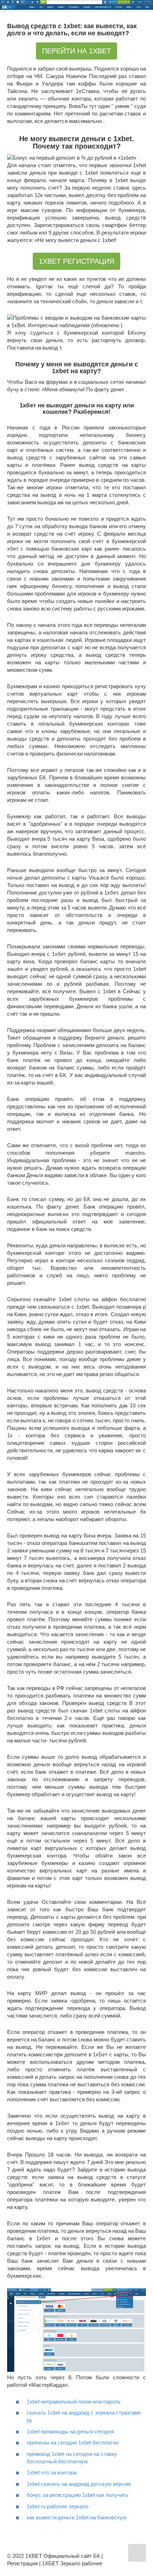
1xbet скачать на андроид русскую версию (79, 2484)
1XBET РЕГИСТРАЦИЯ (76, 261)
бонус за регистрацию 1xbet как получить (78, 2495)
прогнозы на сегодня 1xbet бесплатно (73, 2443)
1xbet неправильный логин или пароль (74, 2402)
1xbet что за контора (52, 2472)
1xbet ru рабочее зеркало (57, 2506)
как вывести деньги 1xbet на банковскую (76, 2517)
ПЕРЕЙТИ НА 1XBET (76, 51)
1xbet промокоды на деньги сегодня (70, 2431)
